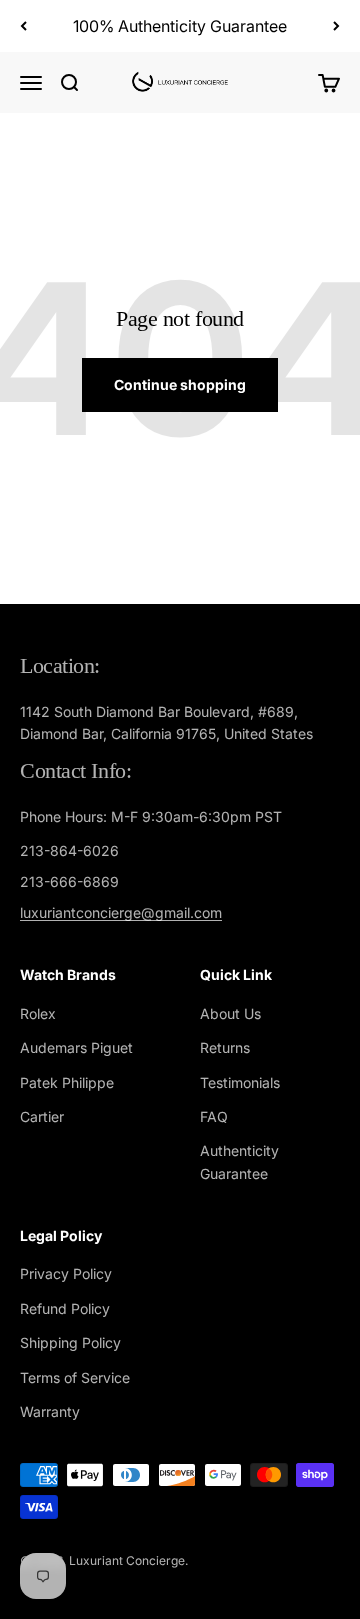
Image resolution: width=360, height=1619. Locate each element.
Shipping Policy (70, 1342)
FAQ (214, 1116)
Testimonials (240, 1082)
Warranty (50, 1411)
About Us (230, 1013)
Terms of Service (75, 1377)
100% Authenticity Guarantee (180, 26)
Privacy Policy (66, 1273)
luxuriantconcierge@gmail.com (121, 912)
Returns (225, 1047)
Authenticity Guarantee (239, 1161)
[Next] (336, 26)
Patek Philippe (67, 1082)
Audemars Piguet (76, 1047)
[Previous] (23, 26)
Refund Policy (65, 1308)
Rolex (38, 1013)
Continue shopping (180, 384)
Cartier (42, 1116)
